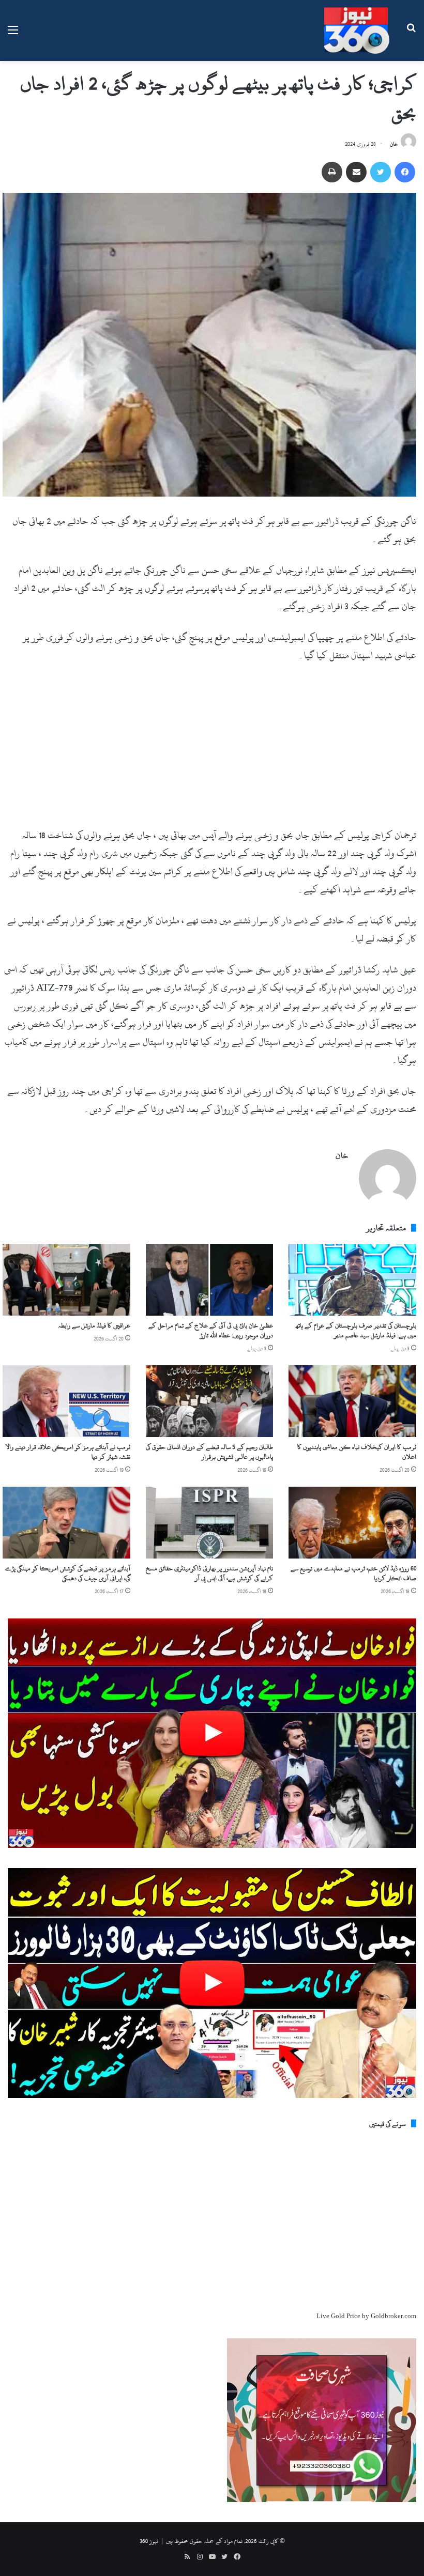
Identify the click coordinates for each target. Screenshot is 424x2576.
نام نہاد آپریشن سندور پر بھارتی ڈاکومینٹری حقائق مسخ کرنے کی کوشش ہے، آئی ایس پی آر (209, 1573)
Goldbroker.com (393, 2316)
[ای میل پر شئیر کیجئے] (356, 172)
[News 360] (357, 30)
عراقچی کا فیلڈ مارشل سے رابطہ (94, 1325)
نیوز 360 (149, 2541)
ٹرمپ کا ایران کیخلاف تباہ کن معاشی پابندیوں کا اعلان (357, 1452)
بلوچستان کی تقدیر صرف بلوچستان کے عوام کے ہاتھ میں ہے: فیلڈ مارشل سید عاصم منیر (356, 1330)
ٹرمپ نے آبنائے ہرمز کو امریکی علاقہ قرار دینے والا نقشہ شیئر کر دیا (68, 1452)
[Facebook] (405, 172)
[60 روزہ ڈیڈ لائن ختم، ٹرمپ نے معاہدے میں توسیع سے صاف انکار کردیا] (352, 1523)
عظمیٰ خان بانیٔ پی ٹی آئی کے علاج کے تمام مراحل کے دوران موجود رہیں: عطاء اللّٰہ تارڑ (211, 1330)
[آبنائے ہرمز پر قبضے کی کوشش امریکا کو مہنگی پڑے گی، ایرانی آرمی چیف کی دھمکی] (66, 1523)
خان (394, 144)
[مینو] (13, 34)
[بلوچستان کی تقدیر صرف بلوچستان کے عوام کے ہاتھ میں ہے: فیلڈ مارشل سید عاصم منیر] (352, 1280)
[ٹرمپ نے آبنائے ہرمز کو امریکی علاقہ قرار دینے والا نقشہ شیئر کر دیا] (66, 1401)
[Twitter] (381, 172)
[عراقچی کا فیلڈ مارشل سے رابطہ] (66, 1280)
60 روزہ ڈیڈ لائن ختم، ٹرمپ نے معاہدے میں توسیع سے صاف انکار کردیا (353, 1573)
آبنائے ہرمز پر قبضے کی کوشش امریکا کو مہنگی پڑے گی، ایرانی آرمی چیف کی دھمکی (68, 1573)
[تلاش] (411, 34)
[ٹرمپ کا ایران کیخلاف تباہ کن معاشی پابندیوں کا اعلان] (352, 1401)
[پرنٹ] (332, 172)
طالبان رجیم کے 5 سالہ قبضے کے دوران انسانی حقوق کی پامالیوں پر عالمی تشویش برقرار (209, 1452)
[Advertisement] (209, 750)
